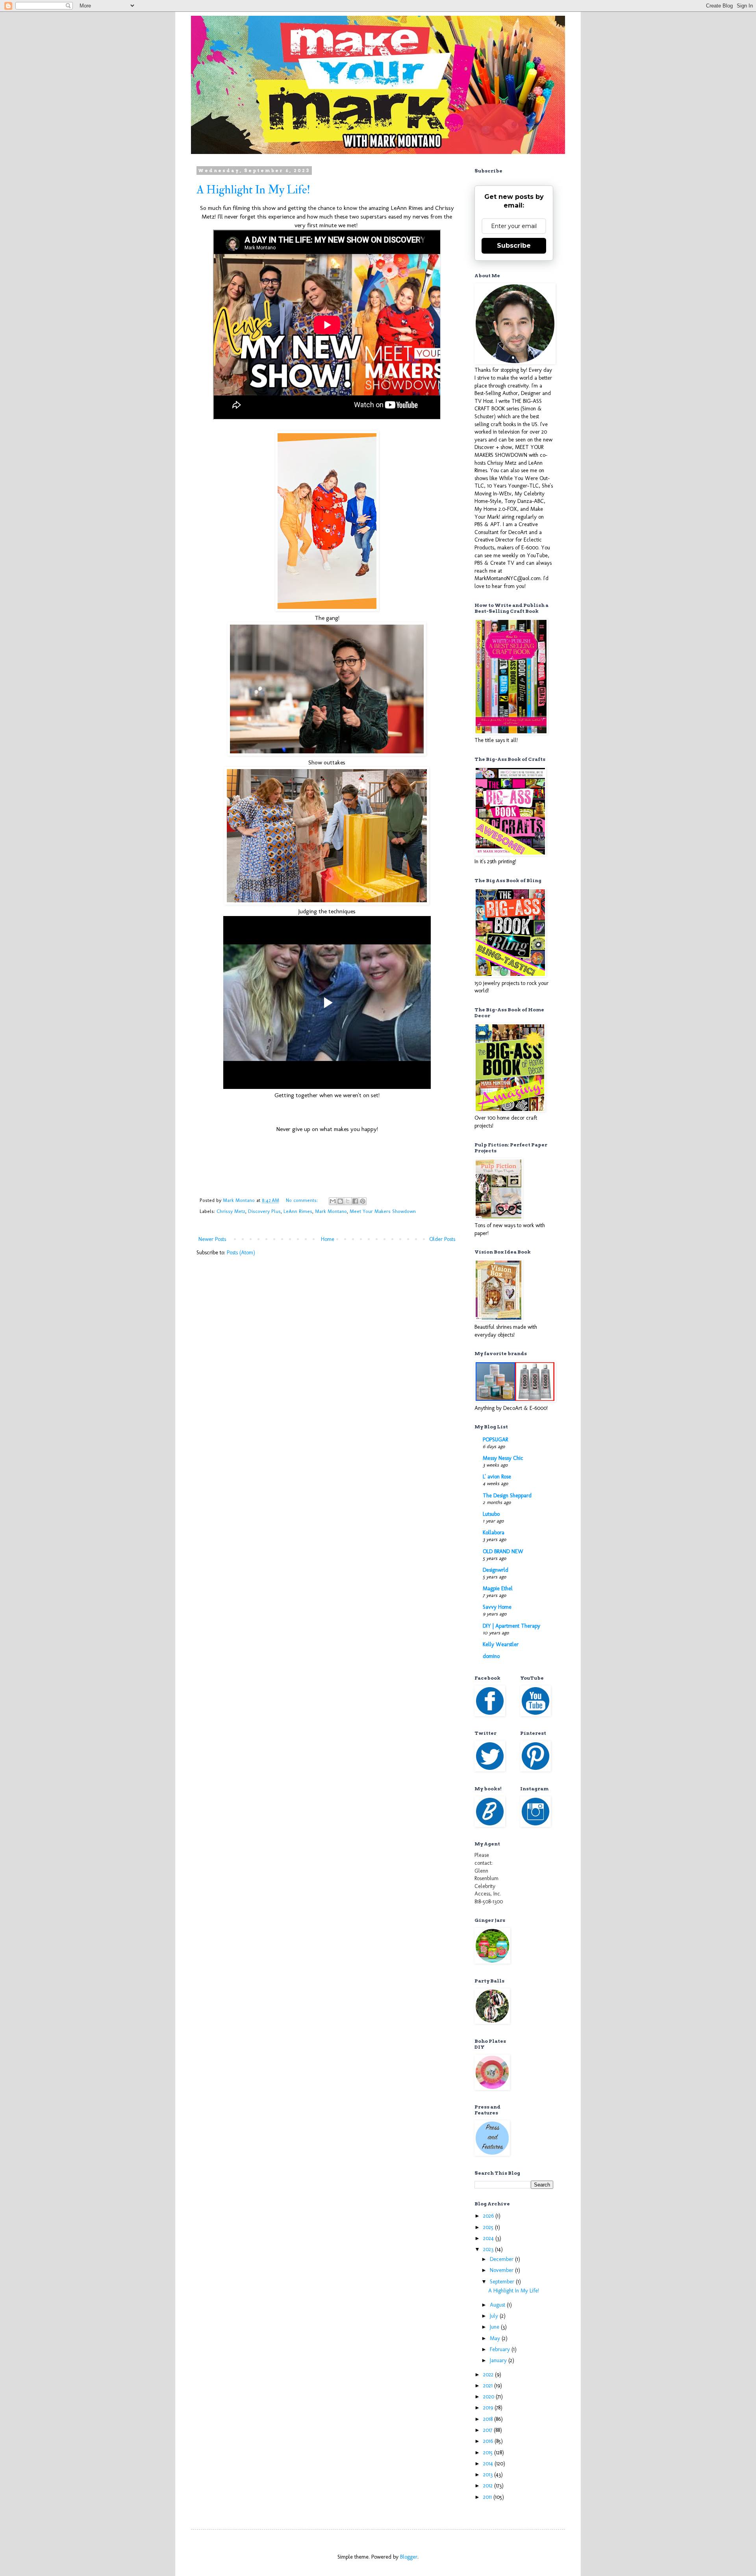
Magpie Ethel (498, 1588)
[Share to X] (348, 1201)
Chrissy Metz (231, 1211)
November (502, 2270)
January (499, 2360)
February (501, 2349)
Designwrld (496, 1570)
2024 (489, 2238)
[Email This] (333, 1201)
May (496, 2338)
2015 (489, 2453)
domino (491, 1656)
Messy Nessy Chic (503, 1458)
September (503, 2282)
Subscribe (514, 246)
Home (328, 1239)
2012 (489, 2486)
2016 (489, 2441)
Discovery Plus (264, 1211)
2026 (489, 2216)
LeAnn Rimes (298, 1211)
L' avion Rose (497, 1477)
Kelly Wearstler (501, 1644)
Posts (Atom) (241, 1253)
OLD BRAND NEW (503, 1551)
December (502, 2259)
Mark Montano (331, 1211)
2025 (489, 2227)
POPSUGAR (495, 1440)
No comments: (303, 1200)
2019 (489, 2408)
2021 (489, 2386)
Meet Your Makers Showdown (383, 1211)
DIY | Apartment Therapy (511, 1626)
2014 (489, 2464)
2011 (488, 2497)
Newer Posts (212, 1239)
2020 (489, 2397)
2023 (489, 2249)
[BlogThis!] (340, 1201)
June (495, 2327)
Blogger (409, 2557)
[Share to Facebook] (355, 1201)
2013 (489, 2475)
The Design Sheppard (507, 1496)
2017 (488, 2430)
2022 (489, 2375)
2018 (489, 2419)
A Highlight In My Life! (253, 190)
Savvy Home (497, 1607)
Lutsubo (491, 1514)
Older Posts (442, 1239)
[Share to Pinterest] (363, 1201)
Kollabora (494, 1533)
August (498, 2305)
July (495, 2316)
